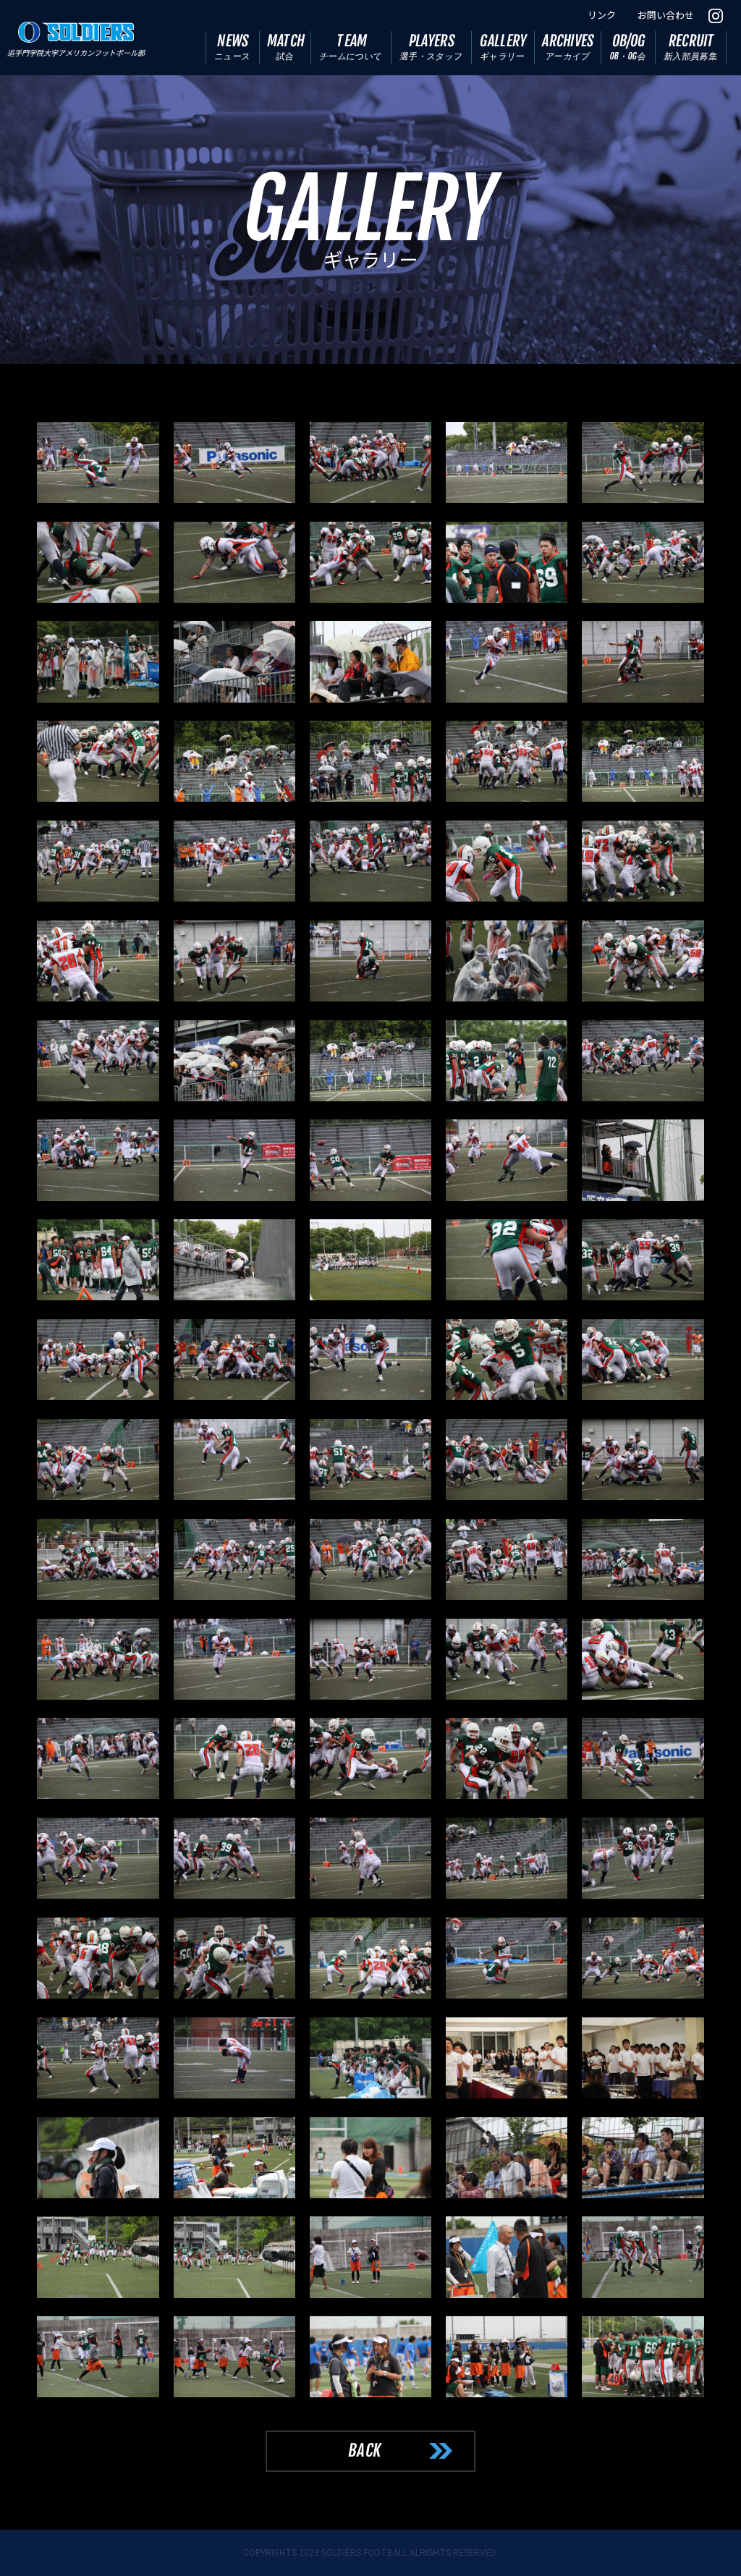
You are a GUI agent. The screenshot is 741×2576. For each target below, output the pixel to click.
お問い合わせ (666, 16)
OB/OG (628, 47)
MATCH (286, 47)
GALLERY (504, 47)
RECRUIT (691, 47)
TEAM (351, 47)
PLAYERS (432, 47)
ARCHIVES (568, 47)
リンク (602, 16)
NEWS (232, 47)
